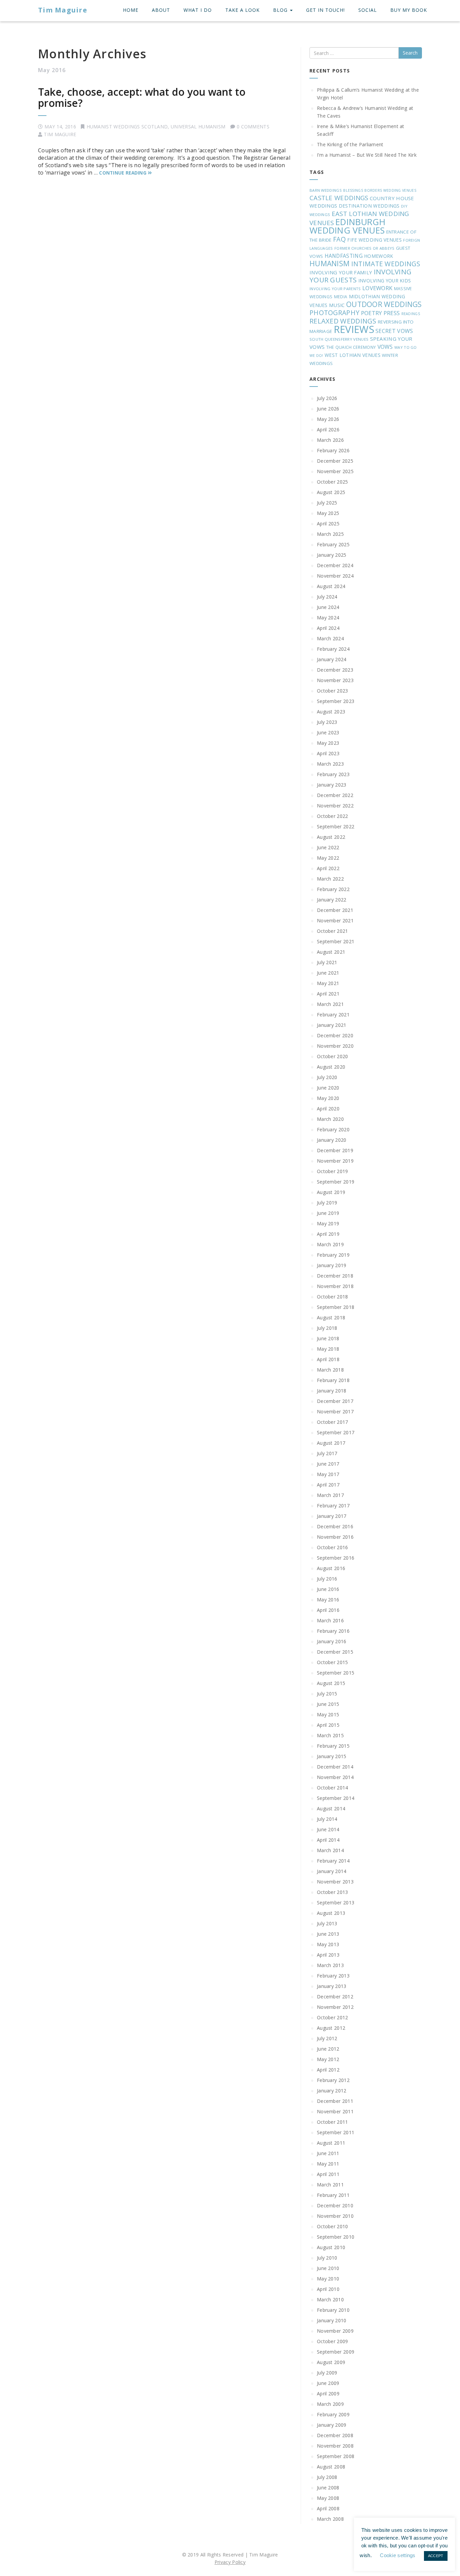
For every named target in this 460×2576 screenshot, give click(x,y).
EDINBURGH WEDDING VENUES (348, 226)
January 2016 (332, 1641)
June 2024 (328, 607)
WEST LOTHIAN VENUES (353, 355)
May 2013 (328, 1944)
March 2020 (330, 1119)
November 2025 (335, 471)
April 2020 (328, 1109)
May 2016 (328, 1600)
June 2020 (328, 1088)
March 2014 (330, 1850)
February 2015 (333, 1746)
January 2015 (332, 1756)
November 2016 (335, 1537)
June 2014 (328, 1829)
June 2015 (328, 1704)
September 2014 (336, 1798)
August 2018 (331, 1317)
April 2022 (328, 868)
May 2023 (328, 743)
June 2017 (328, 1464)
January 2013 (332, 1986)
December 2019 (335, 1150)
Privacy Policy (230, 2562)
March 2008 (330, 2519)
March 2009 (330, 2404)
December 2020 (335, 1035)
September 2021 (336, 941)
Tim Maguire (63, 10)
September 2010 (336, 2237)
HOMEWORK (379, 256)
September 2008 (336, 2456)
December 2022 (335, 795)
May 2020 (328, 1098)
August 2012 (331, 2028)
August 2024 (331, 586)
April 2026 (328, 430)
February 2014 (333, 1861)
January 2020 (332, 1140)
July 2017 (327, 1453)
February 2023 (333, 774)
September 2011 (336, 2132)
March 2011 (330, 2185)
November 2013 (335, 1882)
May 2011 (328, 2164)
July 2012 (327, 2038)
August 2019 (331, 1192)
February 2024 (333, 649)
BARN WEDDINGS (326, 190)
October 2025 (333, 482)
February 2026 (333, 450)
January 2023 (332, 785)
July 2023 (327, 722)
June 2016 (328, 1589)
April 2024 (328, 628)
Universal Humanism (198, 127)
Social (368, 10)
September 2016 (336, 1558)
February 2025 (333, 544)
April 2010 (328, 2289)
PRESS (392, 313)
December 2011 (335, 2101)
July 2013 (327, 1923)
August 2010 (331, 2247)
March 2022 (330, 879)
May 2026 (328, 419)
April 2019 (328, 1234)
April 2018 (328, 1359)
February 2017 (333, 1506)
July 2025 (327, 503)
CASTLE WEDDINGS (339, 198)
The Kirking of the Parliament (350, 144)
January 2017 (332, 1516)
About (161, 10)
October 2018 (333, 1297)
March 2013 (330, 1965)
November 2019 (335, 1161)
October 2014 (333, 1788)
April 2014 (328, 1840)
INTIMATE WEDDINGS (386, 264)
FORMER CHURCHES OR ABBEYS (365, 248)
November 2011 (335, 2111)
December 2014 (335, 1767)
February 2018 (333, 1380)
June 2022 (328, 847)
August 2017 (331, 1443)
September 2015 (336, 1673)
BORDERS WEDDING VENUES (390, 190)
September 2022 (336, 826)
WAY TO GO (406, 347)
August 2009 (331, 2362)
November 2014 (335, 1777)
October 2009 (333, 2341)
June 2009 (328, 2383)
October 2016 (333, 1547)
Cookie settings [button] (398, 2555)
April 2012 (328, 2070)
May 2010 (328, 2279)
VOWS (385, 347)
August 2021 (331, 952)
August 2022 (331, 837)
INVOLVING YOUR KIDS (385, 281)
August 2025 (331, 492)
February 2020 (333, 1129)
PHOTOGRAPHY (334, 313)
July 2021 (327, 962)
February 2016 (333, 1631)
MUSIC (337, 305)
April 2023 (328, 753)
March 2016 (330, 1620)
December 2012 (335, 1997)
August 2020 (331, 1067)
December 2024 (335, 565)
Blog (281, 10)
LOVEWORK (377, 288)
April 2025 (328, 524)
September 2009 (336, 2352)
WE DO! (316, 356)
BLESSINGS (353, 190)
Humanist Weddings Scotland (127, 127)
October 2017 (333, 1422)
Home (131, 10)
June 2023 (328, 732)
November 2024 (335, 576)
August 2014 (331, 1808)
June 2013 (328, 1934)
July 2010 (327, 2258)
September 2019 (336, 1182)
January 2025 (332, 555)
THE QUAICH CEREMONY (351, 347)
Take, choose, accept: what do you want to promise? (142, 97)
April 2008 (328, 2508)
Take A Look (242, 10)
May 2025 (328, 513)
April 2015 (328, 1725)
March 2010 (330, 2299)
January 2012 (332, 2091)
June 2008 (328, 2488)
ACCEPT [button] (436, 2556)
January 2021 (332, 1025)
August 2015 (331, 1683)
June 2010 (328, 2268)
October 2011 (333, 2122)
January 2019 (332, 1265)
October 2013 (333, 1892)
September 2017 (336, 1432)
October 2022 (333, 816)
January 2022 (332, 900)
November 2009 (335, 2331)
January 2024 (332, 659)
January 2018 (332, 1391)
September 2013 (336, 1903)
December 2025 (335, 461)
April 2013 (328, 1955)
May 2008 (328, 2498)
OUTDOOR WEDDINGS (384, 304)
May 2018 (328, 1349)
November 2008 (335, 2446)
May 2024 (328, 618)
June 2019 (328, 1213)
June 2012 (328, 2049)
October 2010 (333, 2226)
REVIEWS (354, 329)
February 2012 (333, 2080)
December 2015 (335, 1652)
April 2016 (328, 1610)
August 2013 (331, 1913)
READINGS (411, 314)
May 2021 (328, 983)
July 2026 (327, 398)
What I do (198, 10)
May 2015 (328, 1714)
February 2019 (333, 1255)
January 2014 (332, 1871)
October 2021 (333, 931)
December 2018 (335, 1276)
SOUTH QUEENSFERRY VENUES (339, 339)
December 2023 (335, 670)
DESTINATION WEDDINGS (369, 206)
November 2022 (335, 806)
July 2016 (327, 1579)
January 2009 (332, 2425)
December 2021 (335, 910)
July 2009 (327, 2373)
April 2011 (328, 2174)
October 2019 (333, 1171)
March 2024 (330, 638)
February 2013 (333, 1976)
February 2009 (333, 2414)
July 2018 (327, 1328)
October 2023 (333, 691)
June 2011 (328, 2153)
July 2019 (327, 1203)
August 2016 (331, 1568)
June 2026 (328, 409)
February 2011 (333, 2195)
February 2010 (333, 2310)
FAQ (339, 239)
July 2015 (327, 1694)
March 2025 (330, 534)
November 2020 (335, 1046)
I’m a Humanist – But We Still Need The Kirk (367, 155)
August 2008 (331, 2467)
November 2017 (335, 1412)
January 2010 (332, 2320)
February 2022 (333, 889)
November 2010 (335, 2216)
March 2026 (330, 440)
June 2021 (328, 973)
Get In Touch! (325, 10)
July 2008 (327, 2477)
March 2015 (330, 1735)
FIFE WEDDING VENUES (374, 240)
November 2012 (335, 2007)
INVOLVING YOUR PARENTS (335, 289)
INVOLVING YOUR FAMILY (341, 272)
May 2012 (328, 2059)
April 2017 (328, 1485)
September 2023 (336, 701)
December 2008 (335, 2435)
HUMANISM (330, 263)
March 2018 (330, 1370)
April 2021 (328, 994)
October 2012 (333, 2017)
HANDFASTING (344, 256)
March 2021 (330, 1004)
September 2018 (336, 1307)
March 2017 (330, 1495)
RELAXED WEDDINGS (343, 321)
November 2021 (335, 921)
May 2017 (328, 1474)
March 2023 (330, 764)
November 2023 (335, 680)
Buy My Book (409, 10)
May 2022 (328, 858)
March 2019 (330, 1244)
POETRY (372, 313)
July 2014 (327, 1819)
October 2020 (333, 1056)
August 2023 (331, 712)
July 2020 (327, 1077)
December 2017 (335, 1401)
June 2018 (328, 1338)
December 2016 (335, 1526)
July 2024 (327, 597)
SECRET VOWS (394, 331)
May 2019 (328, 1223)
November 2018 (335, 1286)
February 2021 (333, 1015)
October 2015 (333, 1662)
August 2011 (331, 2143)
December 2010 (335, 2205)
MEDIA (341, 297)
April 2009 (328, 2394)
